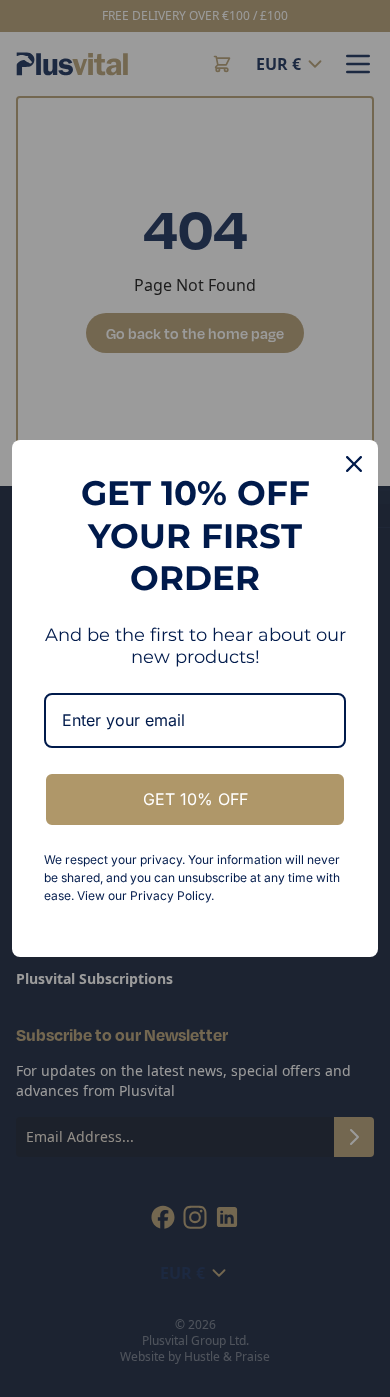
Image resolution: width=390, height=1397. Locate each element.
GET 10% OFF (195, 799)
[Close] (354, 464)
